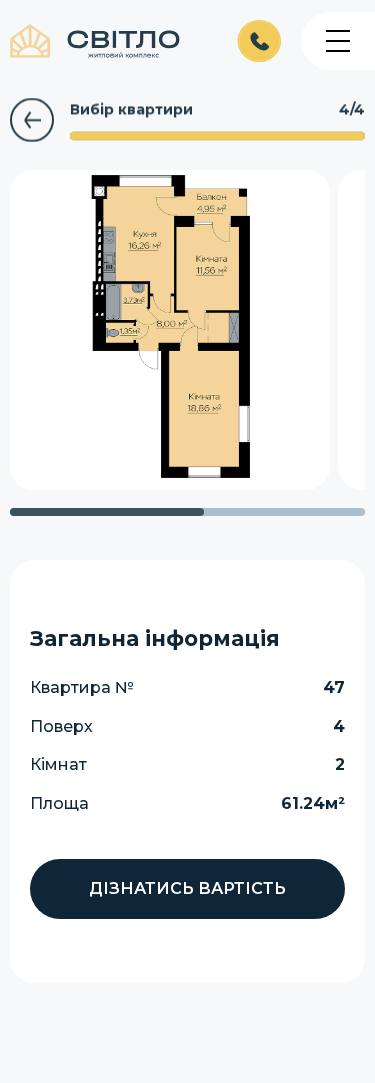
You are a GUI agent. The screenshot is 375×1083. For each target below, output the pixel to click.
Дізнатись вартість (187, 888)
